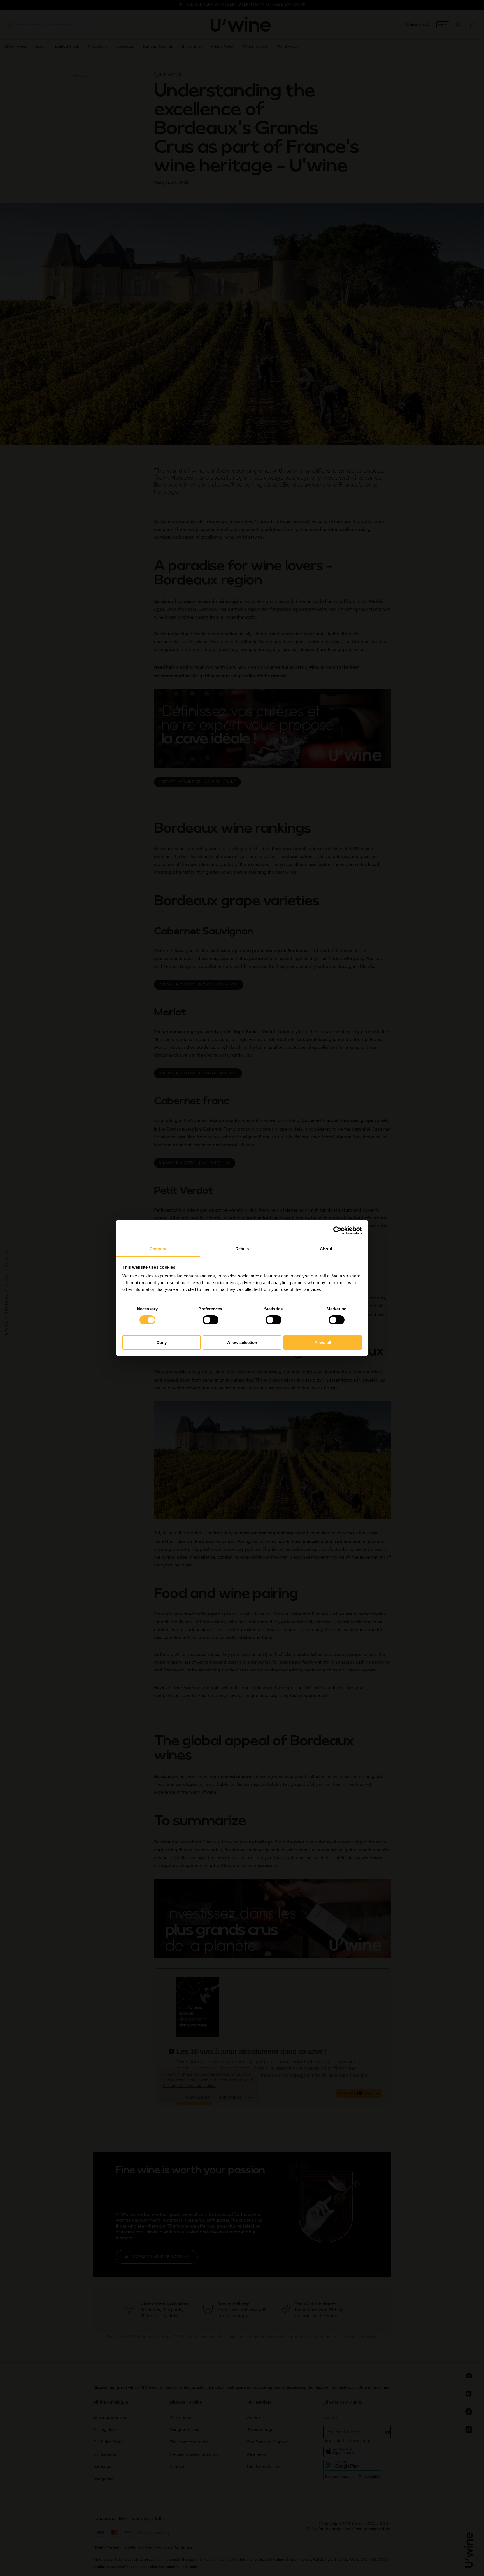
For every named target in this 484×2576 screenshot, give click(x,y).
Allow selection (242, 1342)
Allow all (323, 1342)
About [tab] (326, 1249)
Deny (162, 1342)
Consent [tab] (158, 1249)
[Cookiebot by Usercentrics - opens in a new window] (337, 1230)
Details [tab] (242, 1249)
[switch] (210, 1320)
